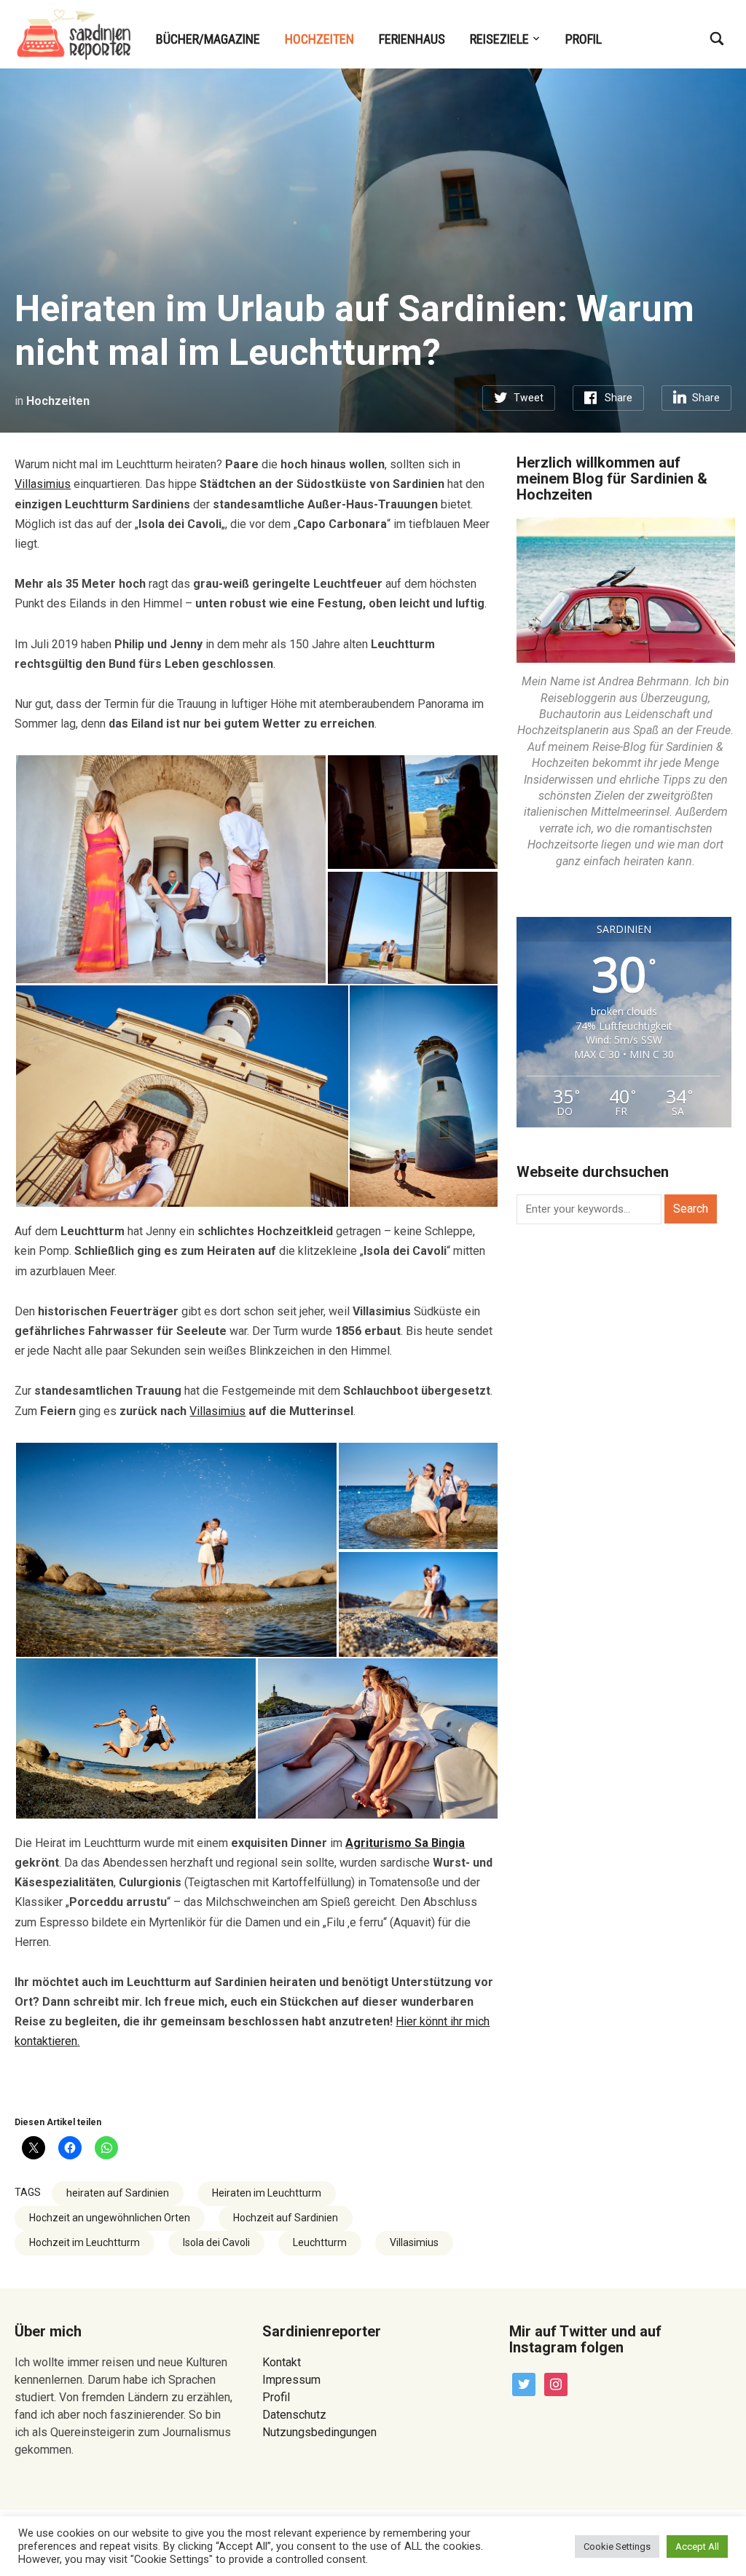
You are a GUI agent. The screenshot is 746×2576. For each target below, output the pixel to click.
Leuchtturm (320, 2242)
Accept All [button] (697, 2547)
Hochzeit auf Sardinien (286, 2218)
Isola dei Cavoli (216, 2242)
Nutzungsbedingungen (319, 2432)
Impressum (291, 2380)
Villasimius (43, 484)
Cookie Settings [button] (617, 2547)
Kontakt (282, 2362)
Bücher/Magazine (208, 39)
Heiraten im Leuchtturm (267, 2193)
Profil (584, 39)
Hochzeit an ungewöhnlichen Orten (110, 2218)
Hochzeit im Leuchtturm (85, 2242)
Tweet (529, 398)
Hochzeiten (319, 39)
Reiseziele (499, 39)
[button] (170, 869)
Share (619, 398)
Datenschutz (294, 2415)
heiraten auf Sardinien (118, 2193)
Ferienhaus (412, 39)
